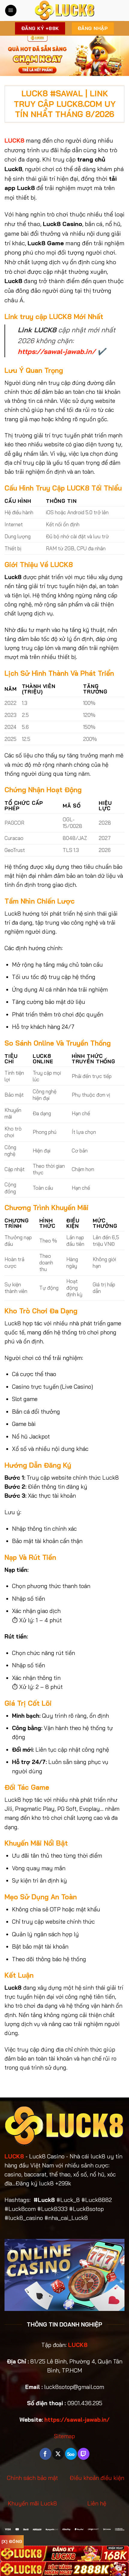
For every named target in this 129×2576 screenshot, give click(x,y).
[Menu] (11, 11)
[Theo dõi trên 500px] (71, 2454)
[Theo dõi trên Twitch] (84, 2454)
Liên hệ (97, 2503)
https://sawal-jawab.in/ (57, 351)
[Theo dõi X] (58, 2454)
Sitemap (64, 2436)
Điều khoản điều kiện (97, 2478)
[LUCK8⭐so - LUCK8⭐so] (64, 11)
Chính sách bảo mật (32, 2478)
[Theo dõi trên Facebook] (45, 2454)
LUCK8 (14, 2156)
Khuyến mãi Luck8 (32, 2503)
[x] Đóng (12, 2541)
